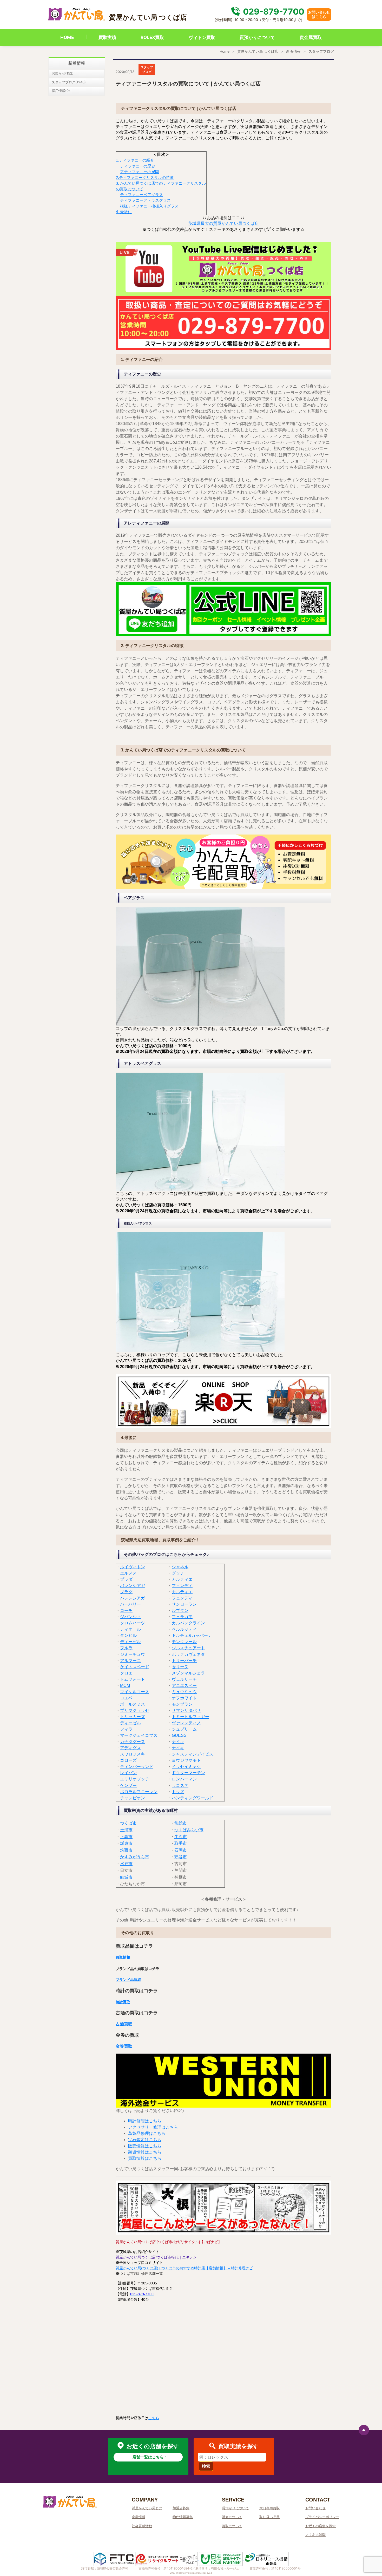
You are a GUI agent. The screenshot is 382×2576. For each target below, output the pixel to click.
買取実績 (107, 37)
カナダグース (133, 1742)
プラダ (126, 1579)
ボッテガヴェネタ (188, 1654)
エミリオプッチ (135, 1779)
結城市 (126, 1877)
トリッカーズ (133, 1717)
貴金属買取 (311, 37)
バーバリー (130, 1604)
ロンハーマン (184, 1779)
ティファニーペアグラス (141, 195)
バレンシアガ (133, 1586)
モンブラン (182, 1704)
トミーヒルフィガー (190, 1717)
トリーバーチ (184, 1661)
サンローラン (184, 1604)
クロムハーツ (133, 1623)
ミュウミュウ (184, 1692)
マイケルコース (135, 1692)
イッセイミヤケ (186, 1767)
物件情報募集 (183, 2517)
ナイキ (178, 1742)
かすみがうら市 (135, 1857)
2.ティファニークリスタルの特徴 (145, 177)
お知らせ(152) (63, 73)
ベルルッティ (184, 1629)
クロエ (126, 1673)
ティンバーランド (137, 1767)
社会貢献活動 (142, 2526)
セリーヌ (180, 1667)
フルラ (126, 1648)
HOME (67, 37)
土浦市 (126, 1830)
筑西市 (126, 1850)
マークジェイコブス (139, 1735)
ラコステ (180, 1785)
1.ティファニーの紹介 (135, 160)
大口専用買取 (269, 2508)
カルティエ (182, 1579)
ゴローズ (128, 1760)
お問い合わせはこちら (319, 14)
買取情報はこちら (145, 2158)
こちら (154, 2418)
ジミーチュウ (133, 1654)
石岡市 (181, 1850)
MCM (125, 1686)
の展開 (153, 172)
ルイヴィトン (133, 1567)
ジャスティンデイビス (193, 1754)
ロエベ (126, 1698)
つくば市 (128, 1823)
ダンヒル (128, 1635)
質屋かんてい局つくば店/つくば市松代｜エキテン (156, 2257)
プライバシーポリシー (322, 2517)
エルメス (128, 1573)
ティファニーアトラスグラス (145, 200)
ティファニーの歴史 (138, 166)
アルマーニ (130, 1661)
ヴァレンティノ (186, 1723)
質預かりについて (257, 37)
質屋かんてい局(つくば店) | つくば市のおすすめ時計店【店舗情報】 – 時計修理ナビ (184, 2268)
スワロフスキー (135, 1754)
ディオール (130, 1629)
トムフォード (133, 1679)
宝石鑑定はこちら (145, 2140)
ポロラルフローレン (139, 1792)
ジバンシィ (130, 1617)
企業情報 (139, 2517)
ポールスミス (133, 1704)
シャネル (180, 1567)
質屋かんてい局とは (147, 2508)
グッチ (178, 1573)
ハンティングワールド (193, 1798)
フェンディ (182, 1586)
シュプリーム (184, 1729)
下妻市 (126, 1837)
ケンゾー (128, 1785)
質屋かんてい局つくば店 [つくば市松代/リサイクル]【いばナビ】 (169, 2242)
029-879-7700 (273, 12)
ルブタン (180, 1610)
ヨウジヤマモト (186, 1760)
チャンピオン (133, 1798)
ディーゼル (130, 1642)
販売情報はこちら (145, 2146)
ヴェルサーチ (184, 1679)
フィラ (126, 1729)
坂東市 (126, 1843)
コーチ (126, 1610)
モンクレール (184, 1642)
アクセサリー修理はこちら (153, 2127)
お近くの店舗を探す (321, 2526)
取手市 (181, 1843)
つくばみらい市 (189, 1830)
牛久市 (181, 1837)
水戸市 (126, 1864)
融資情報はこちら (145, 2152)
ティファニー (136, 172)
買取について (232, 2526)
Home (225, 51)
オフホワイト (184, 1698)
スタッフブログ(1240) (69, 82)
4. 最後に (124, 212)
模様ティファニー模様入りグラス (149, 206)
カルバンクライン (188, 1623)
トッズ (178, 1792)
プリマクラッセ (135, 1710)
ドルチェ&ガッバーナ (192, 1635)
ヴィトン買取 (202, 37)
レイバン (128, 1773)
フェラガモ (182, 1617)
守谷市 (181, 1857)
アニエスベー (184, 1686)
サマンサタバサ (186, 1710)
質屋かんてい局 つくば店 (258, 51)
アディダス (130, 1748)
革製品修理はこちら (147, 2133)
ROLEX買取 (152, 37)
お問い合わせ (315, 2508)
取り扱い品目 (269, 2517)
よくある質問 (315, 2535)
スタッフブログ (321, 51)
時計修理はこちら (145, 2121)
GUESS (179, 1735)
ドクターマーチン (188, 1773)
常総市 (181, 1823)
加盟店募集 (181, 2508)
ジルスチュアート (188, 1648)
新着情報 (293, 51)
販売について (232, 2517)
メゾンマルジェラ (188, 1673)
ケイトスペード (135, 1667)
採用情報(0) (61, 91)
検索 (206, 2466)
